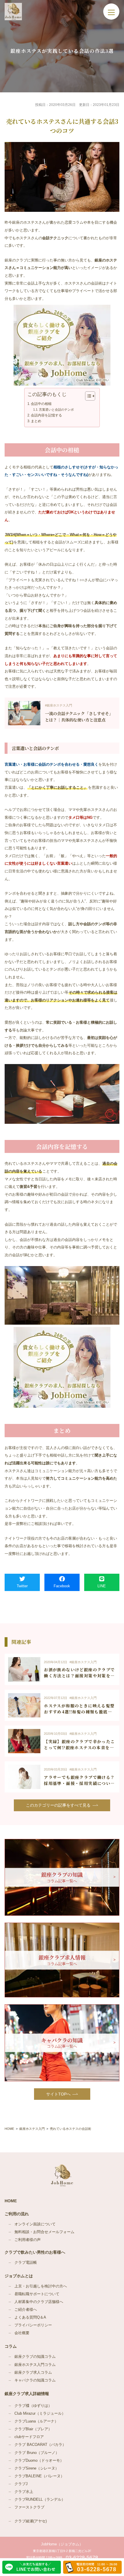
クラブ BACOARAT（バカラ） (40, 2445)
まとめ (36, 421)
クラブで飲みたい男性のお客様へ (35, 2252)
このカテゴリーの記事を (58, 1805)
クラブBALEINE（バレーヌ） (39, 2476)
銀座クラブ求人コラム (33, 2373)
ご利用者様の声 (28, 2240)
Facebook (62, 1586)
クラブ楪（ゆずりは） (33, 2406)
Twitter (22, 1586)
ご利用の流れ (17, 2214)
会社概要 (22, 2333)
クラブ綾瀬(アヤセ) (31, 2521)
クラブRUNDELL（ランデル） (40, 2500)
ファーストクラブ (29, 2507)
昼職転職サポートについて (37, 2294)
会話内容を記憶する (46, 415)
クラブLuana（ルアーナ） (36, 2421)
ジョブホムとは (19, 2276)
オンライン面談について (35, 2224)
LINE (102, 1586)
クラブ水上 (24, 2492)
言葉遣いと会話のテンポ (56, 410)
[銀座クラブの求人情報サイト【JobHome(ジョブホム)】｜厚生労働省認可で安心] (13, 12)
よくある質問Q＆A (30, 2317)
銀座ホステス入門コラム (35, 2365)
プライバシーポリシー (33, 2325)
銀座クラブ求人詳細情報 (27, 2394)
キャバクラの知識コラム (35, 2380)
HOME (11, 2201)
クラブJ (21, 2484)
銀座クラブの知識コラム (35, 2357)
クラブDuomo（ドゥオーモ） (39, 2461)
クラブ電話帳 (26, 2263)
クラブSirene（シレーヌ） (37, 2468)
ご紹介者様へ (26, 2310)
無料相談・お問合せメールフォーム (44, 2232)
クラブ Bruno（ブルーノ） (37, 2453)
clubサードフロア (29, 2437)
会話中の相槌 (41, 404)
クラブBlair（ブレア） (33, 2429)
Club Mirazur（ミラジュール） (40, 2414)
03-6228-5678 (82, 2558)
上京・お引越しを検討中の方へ (41, 2286)
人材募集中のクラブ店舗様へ (39, 2302)
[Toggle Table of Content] (87, 396)
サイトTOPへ (58, 2094)
